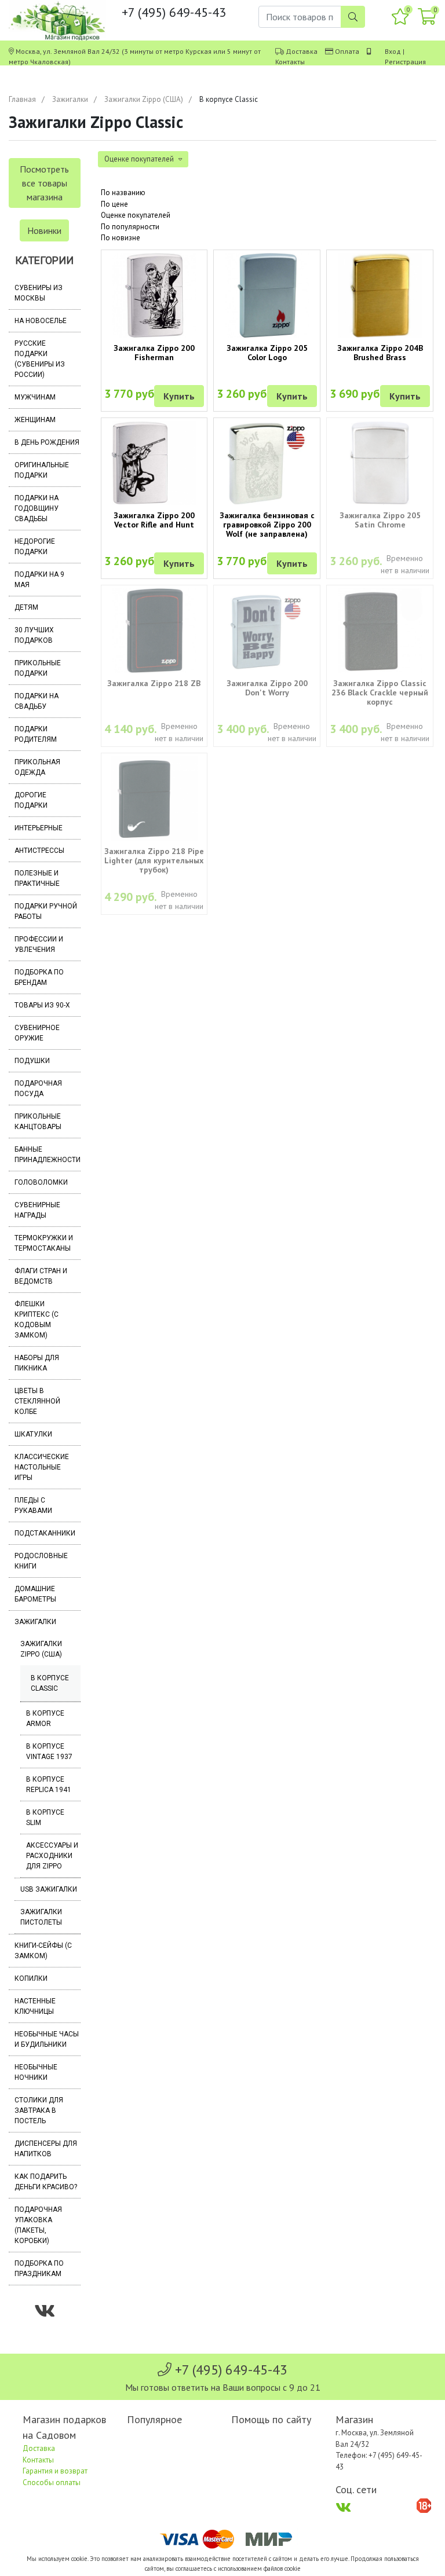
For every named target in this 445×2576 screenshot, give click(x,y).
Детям (26, 607)
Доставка (302, 51)
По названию (123, 193)
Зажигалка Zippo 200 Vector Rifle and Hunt (154, 520)
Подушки (32, 1061)
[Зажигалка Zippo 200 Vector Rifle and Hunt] (154, 463)
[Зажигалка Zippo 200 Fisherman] (154, 295)
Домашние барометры (35, 1594)
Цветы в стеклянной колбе (37, 1401)
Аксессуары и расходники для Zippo (52, 1856)
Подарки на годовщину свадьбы (37, 508)
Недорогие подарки (35, 547)
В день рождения (47, 442)
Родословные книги (41, 1561)
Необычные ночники (36, 2072)
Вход (393, 51)
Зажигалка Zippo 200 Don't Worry (267, 688)
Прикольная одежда (37, 767)
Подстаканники (45, 1533)
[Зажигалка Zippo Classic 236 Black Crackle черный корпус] (380, 631)
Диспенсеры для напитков (46, 2149)
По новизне (121, 238)
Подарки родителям (36, 734)
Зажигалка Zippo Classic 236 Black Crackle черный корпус (380, 692)
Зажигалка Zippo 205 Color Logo (267, 353)
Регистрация (405, 62)
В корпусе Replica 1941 (49, 1784)
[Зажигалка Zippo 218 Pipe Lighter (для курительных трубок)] (154, 798)
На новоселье (41, 321)
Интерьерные (39, 828)
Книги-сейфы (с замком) (43, 1951)
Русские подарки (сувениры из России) (40, 359)
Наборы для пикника (37, 1363)
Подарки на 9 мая (39, 580)
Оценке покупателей (136, 215)
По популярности (130, 227)
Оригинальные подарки (42, 470)
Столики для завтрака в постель (39, 2110)
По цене (114, 204)
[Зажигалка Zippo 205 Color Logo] (267, 295)
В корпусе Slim (45, 1818)
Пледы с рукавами (33, 1505)
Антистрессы (39, 851)
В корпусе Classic (50, 1683)
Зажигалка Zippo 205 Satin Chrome (380, 520)
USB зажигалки (49, 1889)
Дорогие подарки (31, 800)
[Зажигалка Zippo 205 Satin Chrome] (380, 463)
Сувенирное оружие (37, 1033)
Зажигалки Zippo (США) (144, 99)
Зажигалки (70, 99)
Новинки (44, 230)
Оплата (347, 51)
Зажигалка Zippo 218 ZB (154, 683)
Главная (22, 99)
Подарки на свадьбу (37, 701)
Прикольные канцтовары (38, 1122)
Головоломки (41, 1182)
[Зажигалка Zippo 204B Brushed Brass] (380, 295)
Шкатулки (33, 1434)
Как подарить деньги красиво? (46, 2182)
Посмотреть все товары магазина (44, 183)
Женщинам (35, 420)
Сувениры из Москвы (39, 293)
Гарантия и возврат (55, 2471)
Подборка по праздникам (39, 2269)
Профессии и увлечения (39, 944)
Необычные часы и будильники (47, 2039)
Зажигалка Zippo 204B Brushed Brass (380, 353)
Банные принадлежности (48, 1155)
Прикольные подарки (38, 668)
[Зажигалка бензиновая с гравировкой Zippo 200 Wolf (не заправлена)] (267, 463)
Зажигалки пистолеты (41, 1917)
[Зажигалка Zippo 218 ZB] (154, 631)
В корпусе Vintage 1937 (49, 1751)
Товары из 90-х (42, 1005)
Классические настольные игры (42, 1467)
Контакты (290, 62)
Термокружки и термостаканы (44, 1243)
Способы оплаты (52, 2482)
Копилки (31, 1978)
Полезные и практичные (37, 878)
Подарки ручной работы (46, 911)
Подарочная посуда (38, 1089)
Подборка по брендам (39, 977)
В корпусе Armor (45, 1718)
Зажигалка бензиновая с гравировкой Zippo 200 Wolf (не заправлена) (267, 525)
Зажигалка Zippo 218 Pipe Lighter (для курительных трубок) (154, 860)
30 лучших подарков (34, 635)
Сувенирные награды (37, 1210)
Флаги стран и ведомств (41, 1276)
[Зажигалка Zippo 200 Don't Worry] (267, 631)
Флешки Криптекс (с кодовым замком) (37, 1320)
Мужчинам (35, 397)
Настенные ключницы (35, 2006)
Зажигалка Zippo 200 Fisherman (154, 353)
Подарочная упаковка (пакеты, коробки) (38, 2225)
